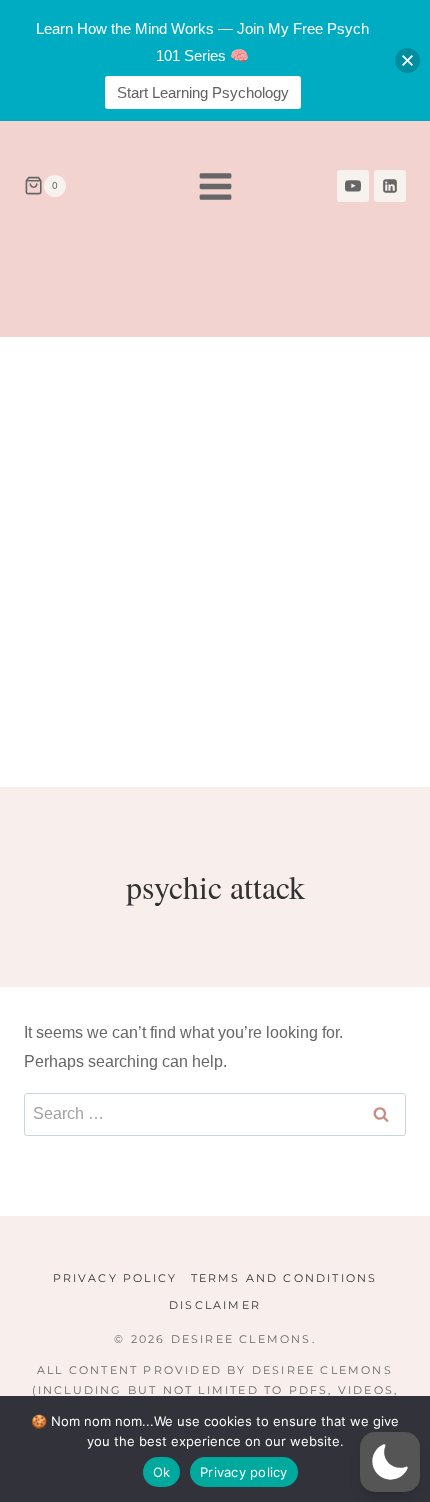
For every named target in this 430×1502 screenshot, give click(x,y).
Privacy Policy (115, 1278)
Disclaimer (215, 1305)
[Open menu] (215, 186)
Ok (162, 1472)
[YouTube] (353, 186)
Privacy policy (244, 1472)
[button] (390, 1462)
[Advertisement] (215, 562)
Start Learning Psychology (203, 92)
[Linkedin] (390, 186)
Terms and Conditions (284, 1278)
